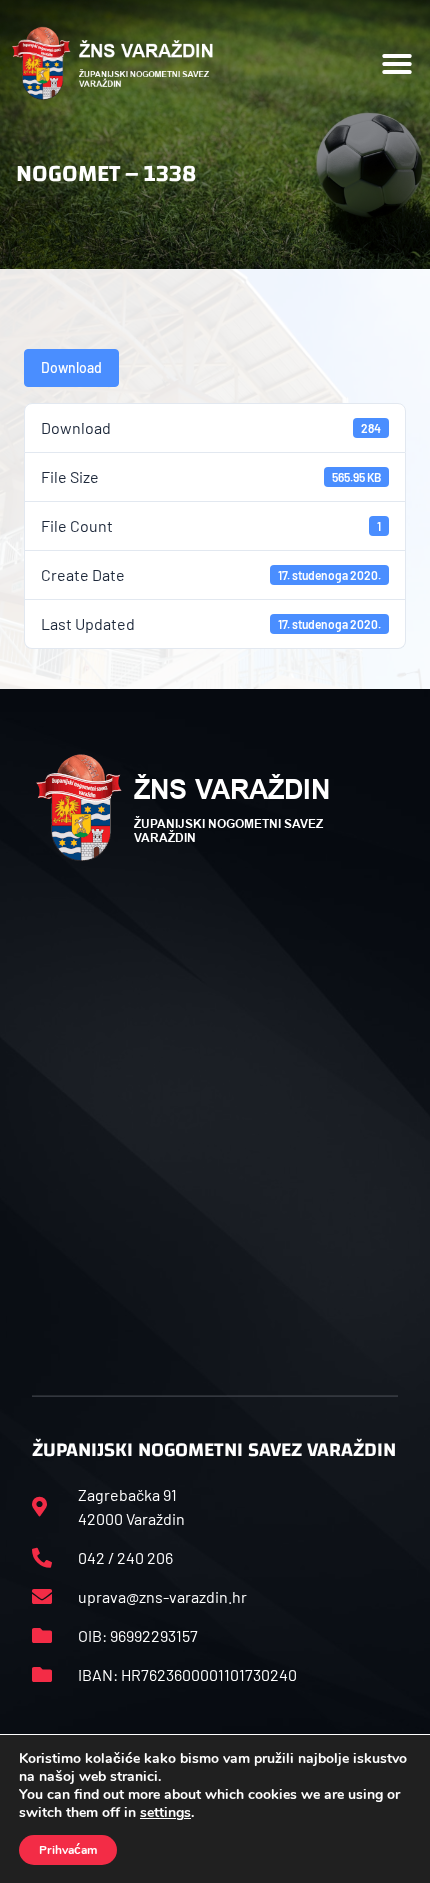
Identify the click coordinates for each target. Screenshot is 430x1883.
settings (165, 1813)
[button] (397, 64)
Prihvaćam (68, 1850)
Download (71, 367)
